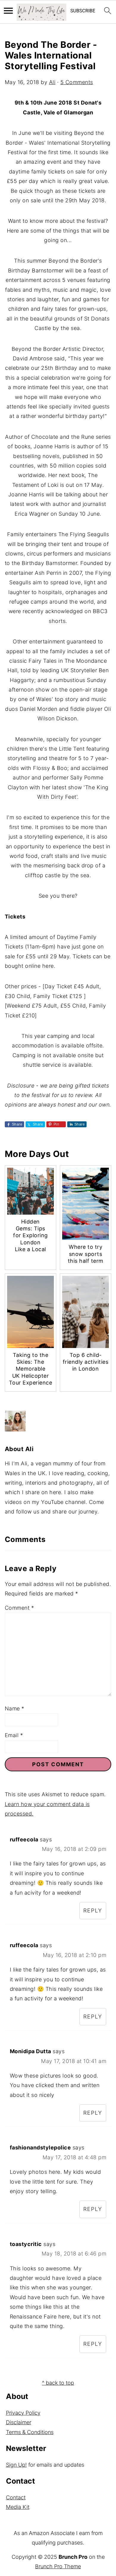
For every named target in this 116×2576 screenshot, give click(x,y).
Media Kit (18, 2507)
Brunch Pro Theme (58, 2566)
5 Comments (77, 82)
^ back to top (58, 2383)
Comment (19, 1608)
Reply (93, 1910)
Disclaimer (19, 2422)
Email (14, 1735)
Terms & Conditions (30, 2432)
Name (15, 1708)
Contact (16, 2497)
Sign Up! (16, 2465)
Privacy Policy (23, 2413)
